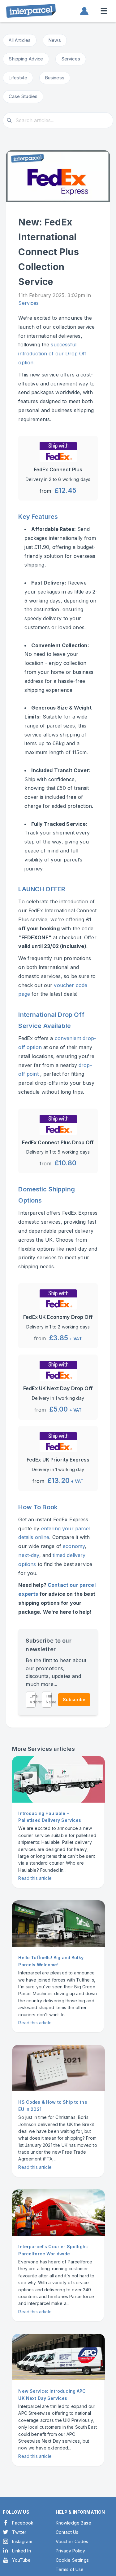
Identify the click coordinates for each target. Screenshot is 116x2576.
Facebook (23, 2523)
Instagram (22, 2541)
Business (55, 78)
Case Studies (23, 96)
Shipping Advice (26, 59)
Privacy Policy (70, 2551)
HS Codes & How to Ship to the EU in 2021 (53, 2105)
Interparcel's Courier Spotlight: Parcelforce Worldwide (53, 2250)
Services (71, 59)
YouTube (21, 2560)
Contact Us (67, 2532)
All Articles (20, 40)
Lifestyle (18, 78)
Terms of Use (70, 2569)
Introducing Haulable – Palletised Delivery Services (50, 1817)
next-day (29, 1555)
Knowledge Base (73, 2523)
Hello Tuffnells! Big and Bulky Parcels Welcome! (51, 1961)
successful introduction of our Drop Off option (52, 354)
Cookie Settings (72, 2560)
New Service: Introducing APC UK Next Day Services (52, 2394)
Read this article (35, 1878)
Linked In (21, 2551)
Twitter (19, 2532)
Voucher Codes (72, 2541)
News (55, 40)
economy (74, 1546)
